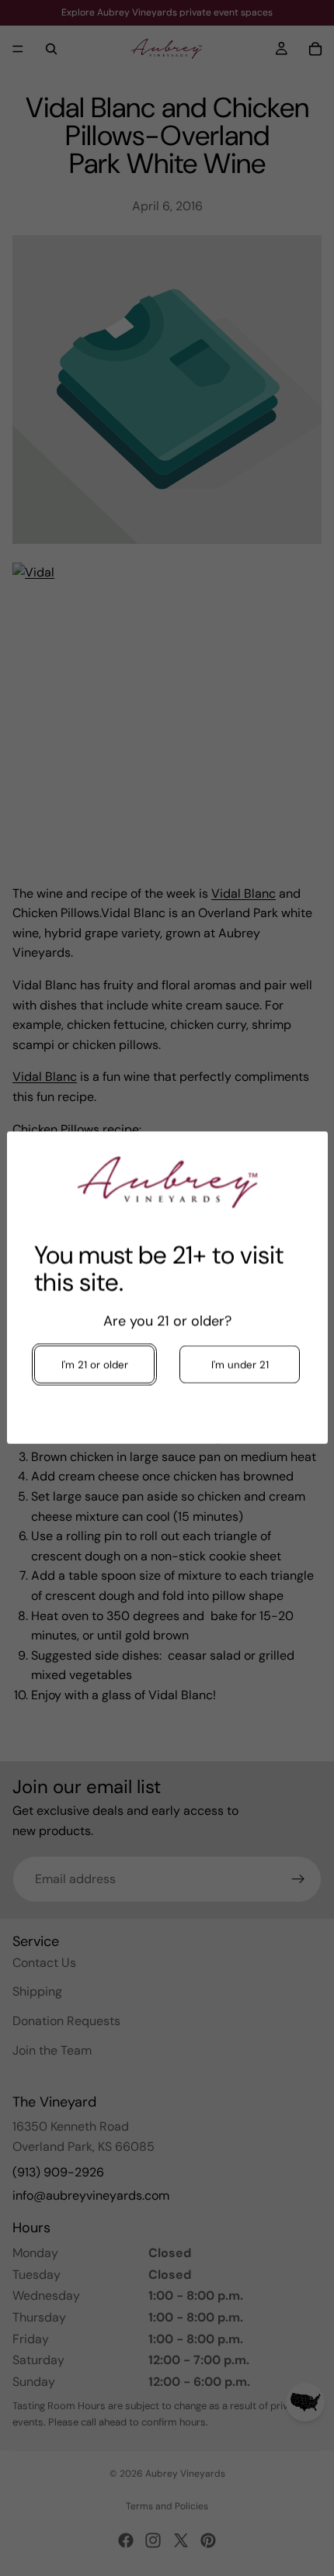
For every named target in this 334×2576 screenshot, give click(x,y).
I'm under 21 (240, 1365)
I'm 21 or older (94, 1365)
